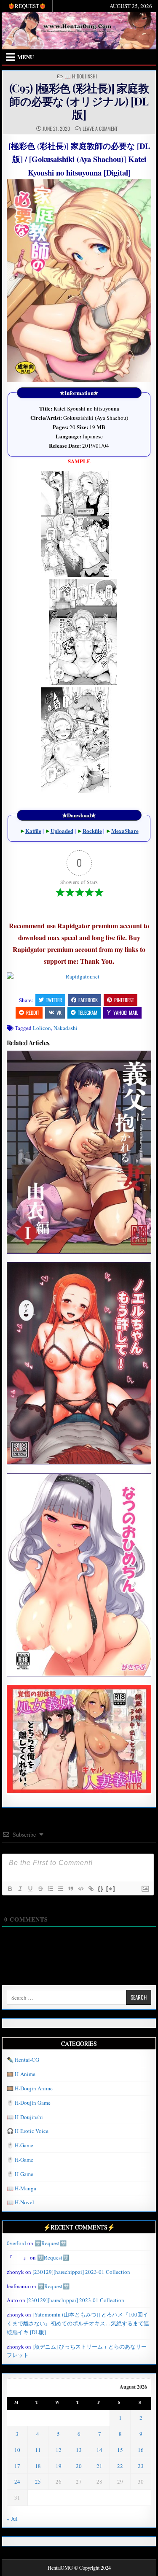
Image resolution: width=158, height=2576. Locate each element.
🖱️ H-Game (20, 2145)
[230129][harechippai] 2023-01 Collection (81, 2272)
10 (17, 2450)
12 (59, 2450)
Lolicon (42, 1028)
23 (141, 2466)
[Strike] (40, 1889)
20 (79, 2466)
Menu (25, 57)
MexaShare (125, 831)
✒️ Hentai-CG (23, 2060)
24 (17, 2481)
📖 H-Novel (20, 2202)
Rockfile (92, 831)
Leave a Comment (100, 129)
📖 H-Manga (21, 2188)
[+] (111, 1888)
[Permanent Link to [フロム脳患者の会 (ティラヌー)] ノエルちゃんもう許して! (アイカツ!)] (79, 1363)
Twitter (54, 1000)
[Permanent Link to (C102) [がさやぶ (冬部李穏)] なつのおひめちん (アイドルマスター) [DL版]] (79, 1575)
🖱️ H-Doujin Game (29, 2103)
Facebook (88, 1000)
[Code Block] (80, 1889)
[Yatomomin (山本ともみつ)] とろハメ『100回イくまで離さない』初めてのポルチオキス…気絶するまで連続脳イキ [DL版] (78, 2323)
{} (101, 1888)
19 (59, 2466)
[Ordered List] (50, 1889)
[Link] (91, 1889)
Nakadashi (66, 1028)
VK (59, 1012)
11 (38, 2450)
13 (79, 2450)
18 (38, 2466)
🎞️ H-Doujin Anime (30, 2088)
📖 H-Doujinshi (81, 76)
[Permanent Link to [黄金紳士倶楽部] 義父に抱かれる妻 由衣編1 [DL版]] (79, 1152)
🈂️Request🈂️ (51, 2243)
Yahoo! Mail (126, 1012)
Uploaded (62, 831)
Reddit (33, 1012)
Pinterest (124, 1000)
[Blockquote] (70, 1889)
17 (17, 2466)
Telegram (88, 1012)
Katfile (33, 831)
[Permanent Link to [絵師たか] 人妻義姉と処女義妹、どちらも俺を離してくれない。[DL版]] (79, 1739)
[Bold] (10, 1889)
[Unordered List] (60, 1889)
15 (120, 2450)
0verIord (16, 2243)
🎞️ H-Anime (21, 2074)
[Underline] (30, 1889)
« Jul (12, 2519)
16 (141, 2450)
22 (120, 2466)
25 (38, 2481)
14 (99, 2450)
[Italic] (20, 1889)
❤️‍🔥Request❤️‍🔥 (27, 6)
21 (99, 2466)
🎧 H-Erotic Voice (28, 2131)
